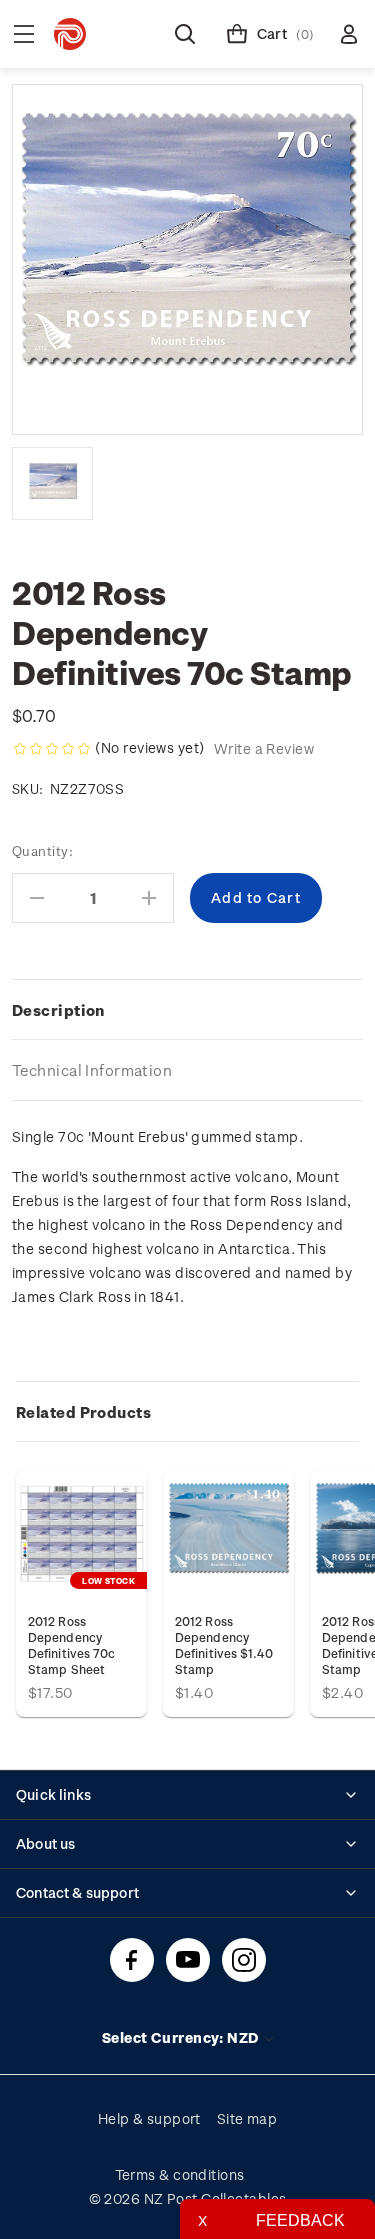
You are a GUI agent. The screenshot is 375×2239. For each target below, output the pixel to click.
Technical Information (92, 1070)
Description (58, 1010)
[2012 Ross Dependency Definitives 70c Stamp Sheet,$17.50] (81, 1535)
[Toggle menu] (24, 34)
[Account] (349, 34)
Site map (247, 2118)
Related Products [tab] (83, 1412)
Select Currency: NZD (182, 2037)
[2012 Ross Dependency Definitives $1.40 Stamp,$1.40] (228, 1535)
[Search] (185, 34)
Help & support (149, 2118)
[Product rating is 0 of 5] (52, 749)
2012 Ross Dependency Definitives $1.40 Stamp (224, 1645)
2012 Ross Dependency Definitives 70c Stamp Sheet (71, 1645)
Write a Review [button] (264, 748)
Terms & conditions (180, 2174)
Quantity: (42, 850)
